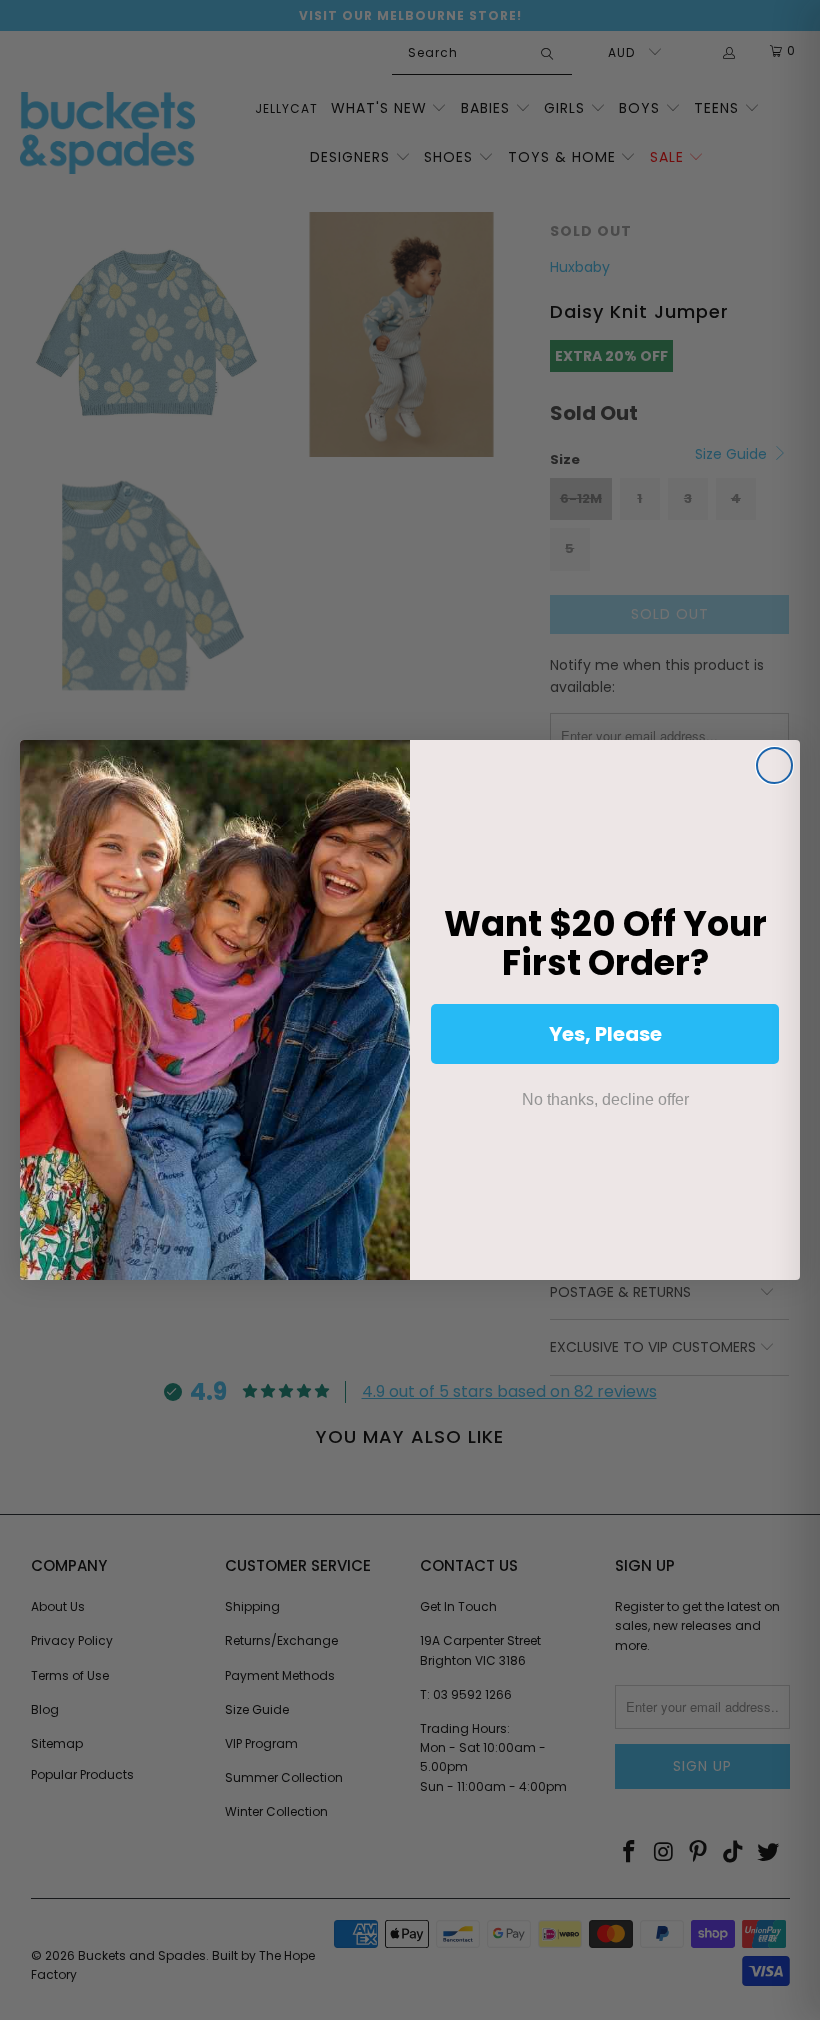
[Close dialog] (774, 765)
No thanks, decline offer (605, 1099)
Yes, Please (605, 1034)
